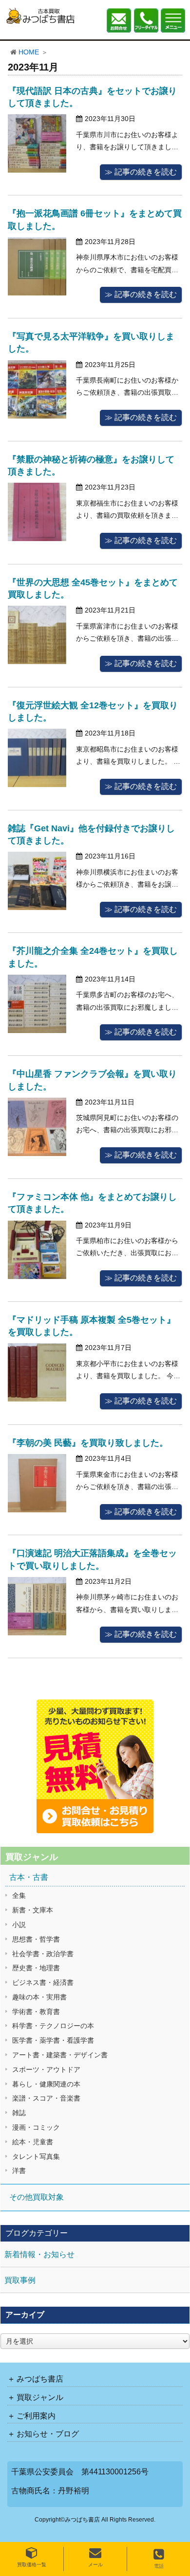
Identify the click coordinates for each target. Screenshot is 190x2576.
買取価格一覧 (32, 2565)
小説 (19, 1925)
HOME (29, 52)
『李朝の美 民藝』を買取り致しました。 (88, 1443)
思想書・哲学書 (36, 1939)
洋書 (19, 2171)
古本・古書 (29, 1877)
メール (95, 2565)
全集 (19, 1895)
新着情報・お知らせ (39, 2254)
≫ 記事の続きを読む (141, 172)
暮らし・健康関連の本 (46, 2084)
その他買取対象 (37, 2197)
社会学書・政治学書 (43, 1954)
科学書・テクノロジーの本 (53, 2026)
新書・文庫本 (33, 1910)
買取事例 (20, 2280)
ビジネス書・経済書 (43, 1982)
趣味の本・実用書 (39, 1997)
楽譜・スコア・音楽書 (46, 2098)
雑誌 (19, 2113)
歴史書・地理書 (36, 1968)
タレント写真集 (36, 2156)
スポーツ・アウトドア (46, 2069)
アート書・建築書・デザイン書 (60, 2055)
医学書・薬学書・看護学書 (53, 2040)
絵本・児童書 (33, 2142)
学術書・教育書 (36, 2012)
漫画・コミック (36, 2127)
